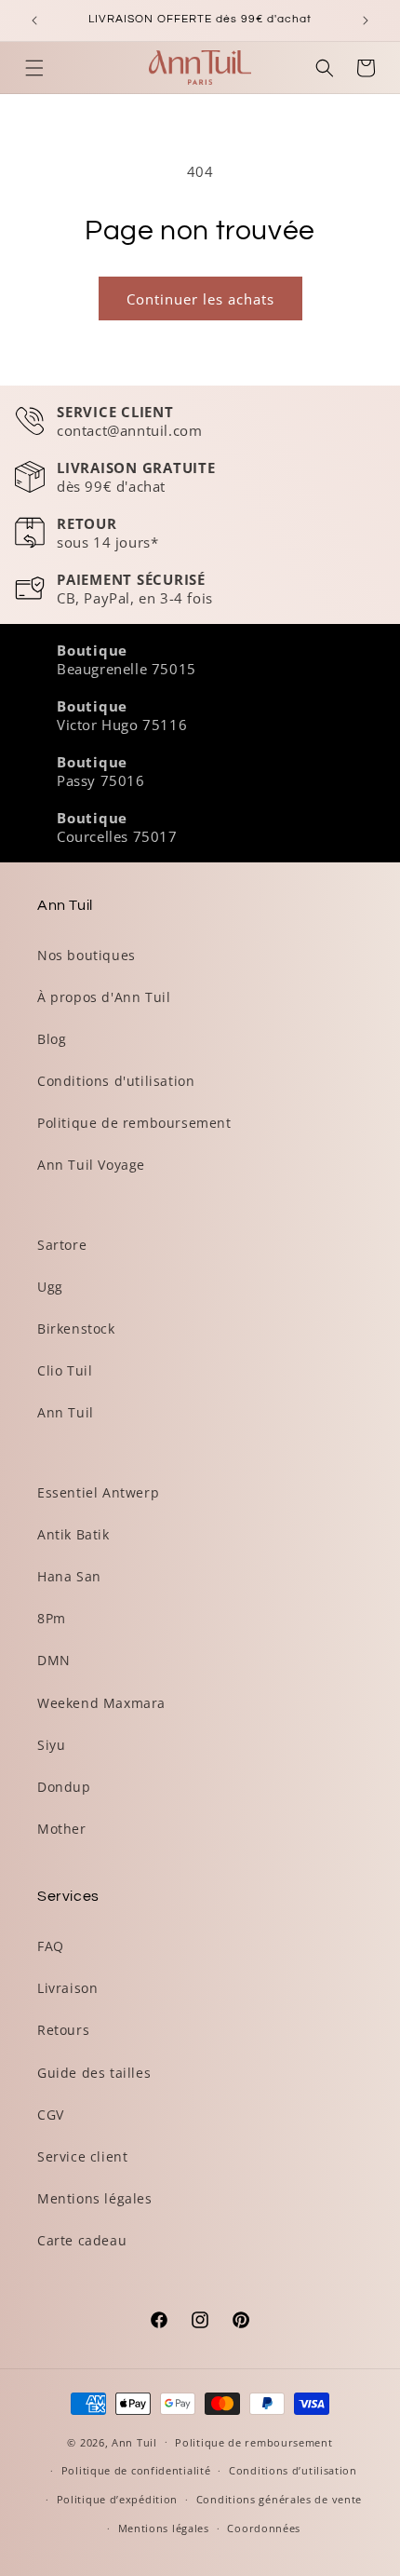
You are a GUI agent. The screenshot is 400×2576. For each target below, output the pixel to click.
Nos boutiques (87, 955)
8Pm (52, 1618)
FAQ (51, 1946)
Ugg (50, 1287)
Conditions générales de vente (279, 2499)
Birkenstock (76, 1329)
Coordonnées (264, 2528)
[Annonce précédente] (34, 20)
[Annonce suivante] (366, 20)
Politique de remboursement (134, 1123)
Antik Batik (73, 1534)
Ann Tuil (66, 1412)
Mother (62, 1829)
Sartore (62, 1245)
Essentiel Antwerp (98, 1492)
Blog (52, 1039)
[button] (34, 68)
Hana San (69, 1576)
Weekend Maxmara (101, 1703)
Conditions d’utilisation (293, 2470)
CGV (51, 2115)
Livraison (67, 1988)
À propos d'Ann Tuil (104, 997)
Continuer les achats (200, 299)
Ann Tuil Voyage (91, 1165)
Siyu (51, 1745)
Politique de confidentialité (136, 2470)
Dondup (64, 1787)
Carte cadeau (82, 2240)
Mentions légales (95, 2198)
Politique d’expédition (117, 2499)
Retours (63, 2030)
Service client (82, 2156)
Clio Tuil (65, 1370)
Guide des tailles (94, 2073)
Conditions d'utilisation (116, 1081)
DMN (54, 1660)
